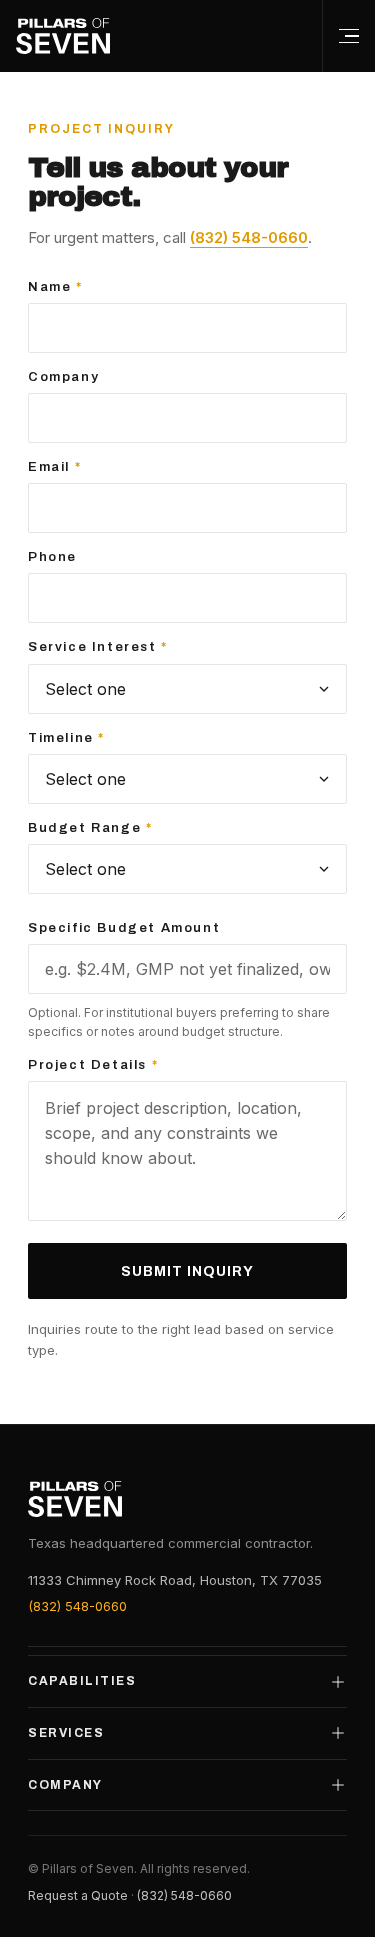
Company (63, 377)
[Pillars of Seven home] (63, 36)
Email (54, 467)
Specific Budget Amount (124, 928)
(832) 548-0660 (249, 237)
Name (55, 287)
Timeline (66, 738)
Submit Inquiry (187, 1271)
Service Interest (98, 647)
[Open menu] (348, 36)
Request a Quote (78, 1895)
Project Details (93, 1065)
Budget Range (90, 828)
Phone (52, 557)
